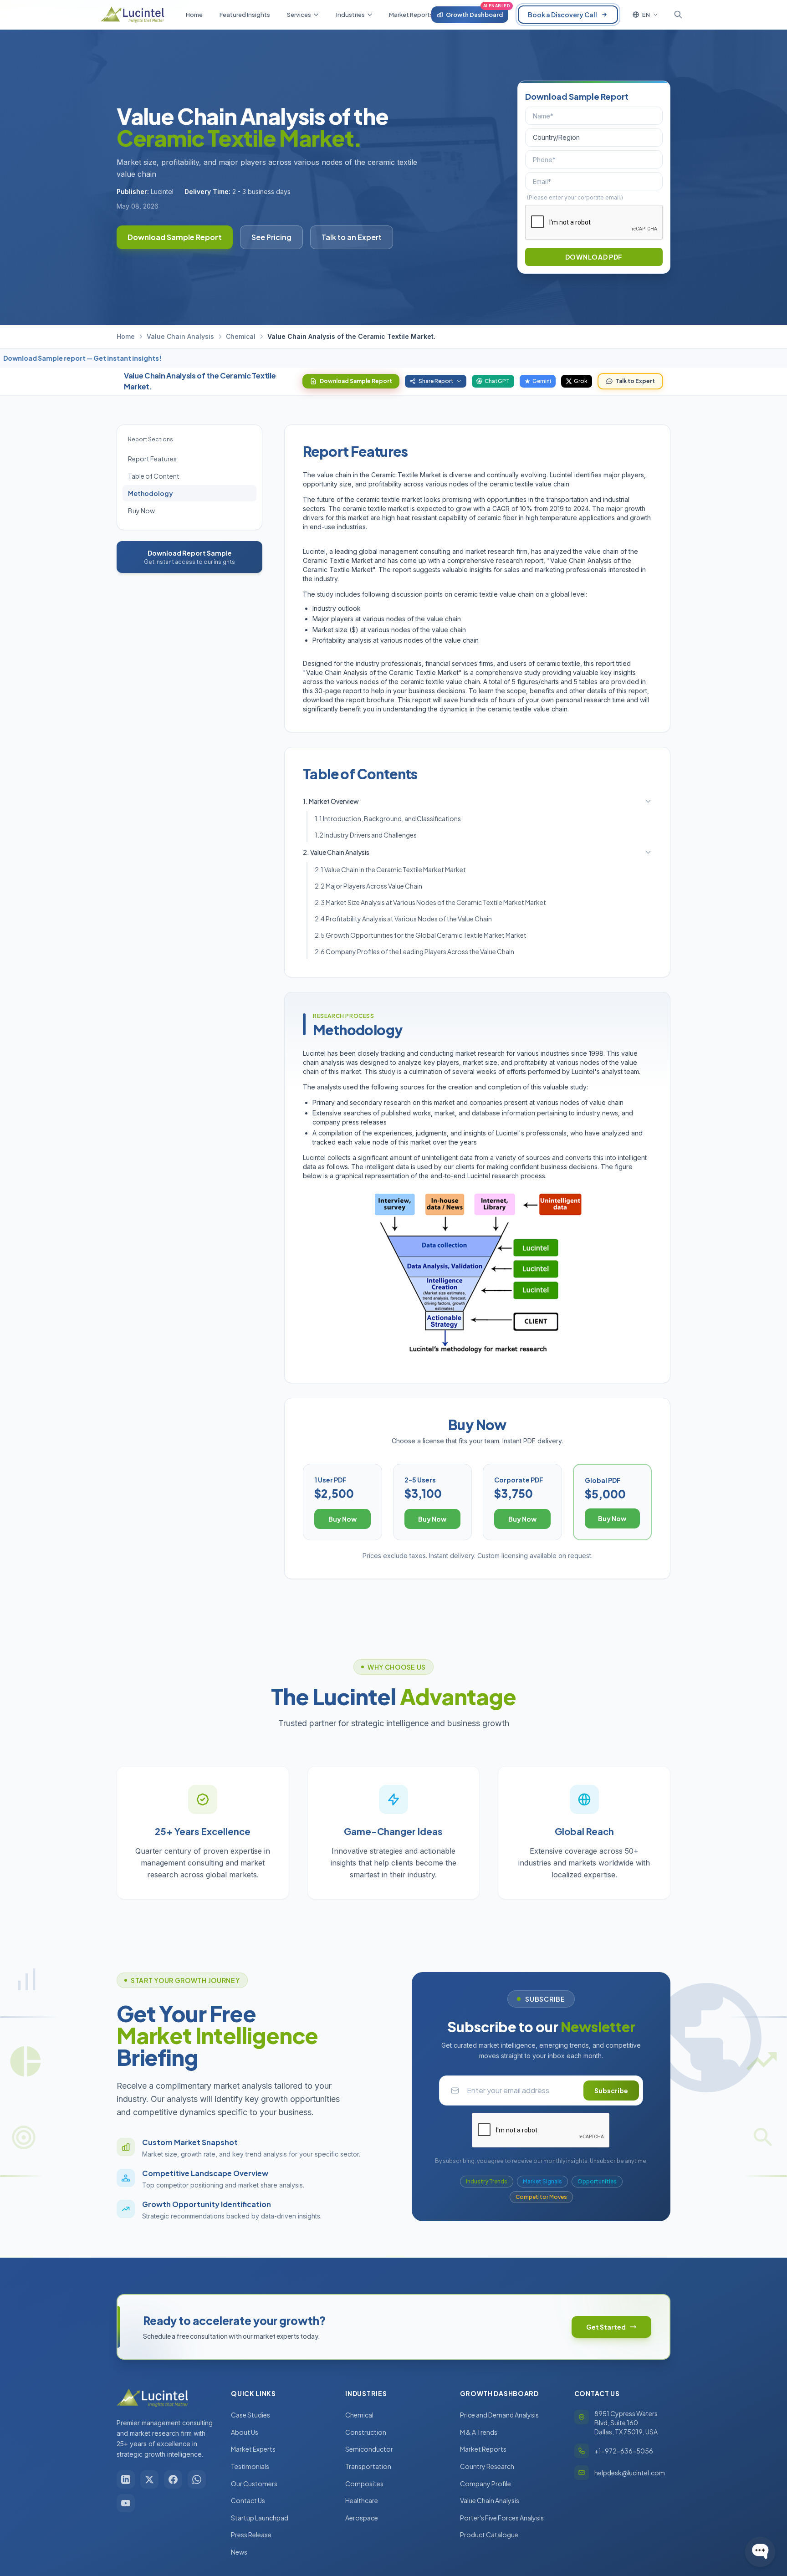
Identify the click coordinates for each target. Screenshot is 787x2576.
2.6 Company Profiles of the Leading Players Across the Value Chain (414, 951)
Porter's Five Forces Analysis (502, 2518)
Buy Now (141, 511)
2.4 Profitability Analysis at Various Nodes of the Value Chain (403, 919)
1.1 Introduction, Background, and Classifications (388, 818)
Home (126, 336)
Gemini (542, 381)
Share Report (436, 381)
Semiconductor (369, 2449)
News (239, 2552)
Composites (364, 2484)
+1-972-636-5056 (624, 2451)
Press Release (251, 2535)
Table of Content (154, 476)
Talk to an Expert (352, 237)
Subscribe (611, 2090)
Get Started (606, 2327)
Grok (581, 381)
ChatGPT (497, 381)
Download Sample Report (175, 237)
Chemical (241, 336)
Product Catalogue (489, 2535)
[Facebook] (173, 2479)
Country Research (487, 2466)
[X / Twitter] (149, 2479)
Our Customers (254, 2484)
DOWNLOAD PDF (594, 257)
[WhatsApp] (197, 2479)
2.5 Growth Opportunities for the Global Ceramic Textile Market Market (421, 935)
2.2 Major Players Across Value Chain (368, 886)
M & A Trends (479, 2432)
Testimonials (250, 2466)
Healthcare (362, 2500)
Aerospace (362, 2518)
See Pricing (271, 237)
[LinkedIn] (126, 2479)
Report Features (152, 459)
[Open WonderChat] (760, 2552)
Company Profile (485, 2484)
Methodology (151, 493)
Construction (366, 2432)
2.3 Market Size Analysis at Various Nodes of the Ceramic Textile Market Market (430, 902)
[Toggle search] (678, 15)
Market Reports (483, 2449)
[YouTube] (126, 2503)
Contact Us (248, 2500)
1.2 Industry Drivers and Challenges (366, 835)
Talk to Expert (635, 381)
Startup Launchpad (260, 2518)
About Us (245, 2432)
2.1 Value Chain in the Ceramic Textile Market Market (390, 869)
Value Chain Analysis (180, 336)
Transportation (368, 2466)
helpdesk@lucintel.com (630, 2473)
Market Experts (253, 2449)
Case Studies (250, 2415)
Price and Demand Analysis (499, 2415)
